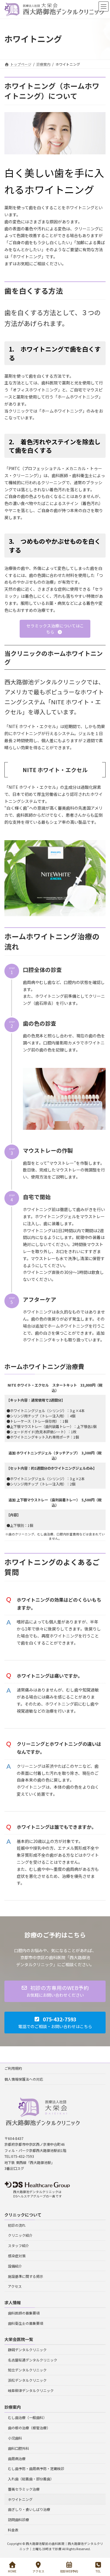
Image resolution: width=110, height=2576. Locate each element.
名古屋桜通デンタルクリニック (33, 2360)
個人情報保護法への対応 (24, 2079)
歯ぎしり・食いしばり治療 (29, 2509)
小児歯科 (15, 2438)
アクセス (15, 2286)
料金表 (13, 2530)
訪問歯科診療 (18, 2520)
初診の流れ (17, 2225)
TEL (98, 2571)
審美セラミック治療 (24, 2489)
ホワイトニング (20, 2499)
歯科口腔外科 (18, 2448)
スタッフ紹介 (18, 2245)
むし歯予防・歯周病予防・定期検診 (36, 2468)
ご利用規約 (13, 2068)
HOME (12, 2571)
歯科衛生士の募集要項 (26, 2323)
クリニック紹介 (20, 2235)
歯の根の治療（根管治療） (29, 2428)
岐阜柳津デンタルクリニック (31, 2390)
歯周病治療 (17, 2458)
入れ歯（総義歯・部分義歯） (31, 2479)
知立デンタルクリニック (27, 2370)
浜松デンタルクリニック (27, 2380)
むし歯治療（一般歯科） (27, 2417)
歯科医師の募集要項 (24, 2313)
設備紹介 (15, 2266)
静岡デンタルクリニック (27, 2350)
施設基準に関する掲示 (26, 2276)
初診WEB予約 (69, 2571)
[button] (55, 629)
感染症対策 (17, 2256)
